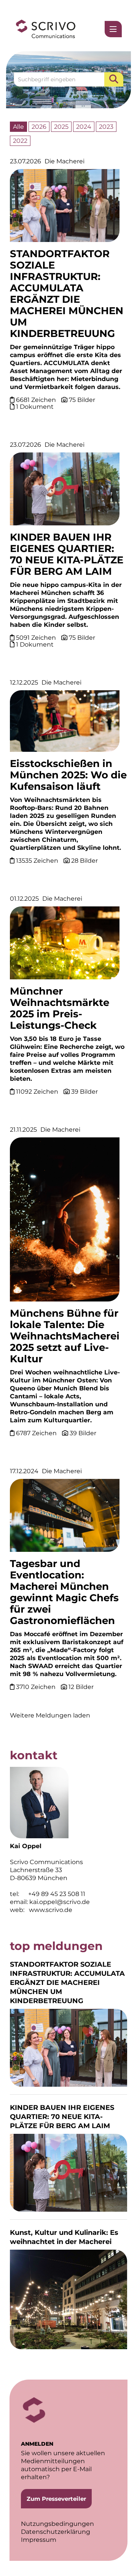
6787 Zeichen (37, 1433)
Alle (18, 127)
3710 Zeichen (37, 1687)
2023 (106, 127)
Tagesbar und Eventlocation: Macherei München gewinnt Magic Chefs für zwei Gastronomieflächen (64, 1592)
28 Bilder (84, 861)
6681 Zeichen (37, 400)
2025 (61, 127)
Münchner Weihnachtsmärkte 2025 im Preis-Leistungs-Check (60, 1008)
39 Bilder (84, 1092)
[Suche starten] (114, 79)
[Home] (46, 29)
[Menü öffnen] (113, 29)
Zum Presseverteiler (56, 2499)
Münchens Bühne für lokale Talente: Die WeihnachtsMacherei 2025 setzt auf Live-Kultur (65, 1336)
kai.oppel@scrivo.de (60, 1902)
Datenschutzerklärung (56, 2532)
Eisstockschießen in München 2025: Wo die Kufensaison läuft (68, 775)
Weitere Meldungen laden (50, 1715)
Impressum (39, 2540)
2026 (39, 127)
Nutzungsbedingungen (57, 2524)
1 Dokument (35, 407)
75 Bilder (82, 400)
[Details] (65, 208)
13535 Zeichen (38, 861)
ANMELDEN (37, 2444)
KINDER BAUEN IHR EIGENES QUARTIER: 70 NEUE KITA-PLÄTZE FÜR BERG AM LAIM (67, 554)
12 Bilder (81, 1687)
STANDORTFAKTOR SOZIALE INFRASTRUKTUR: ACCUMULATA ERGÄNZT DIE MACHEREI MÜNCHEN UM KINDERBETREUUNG (67, 294)
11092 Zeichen (38, 1092)
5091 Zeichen (37, 638)
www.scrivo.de (51, 1910)
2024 (84, 127)
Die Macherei (65, 161)
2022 (20, 141)
